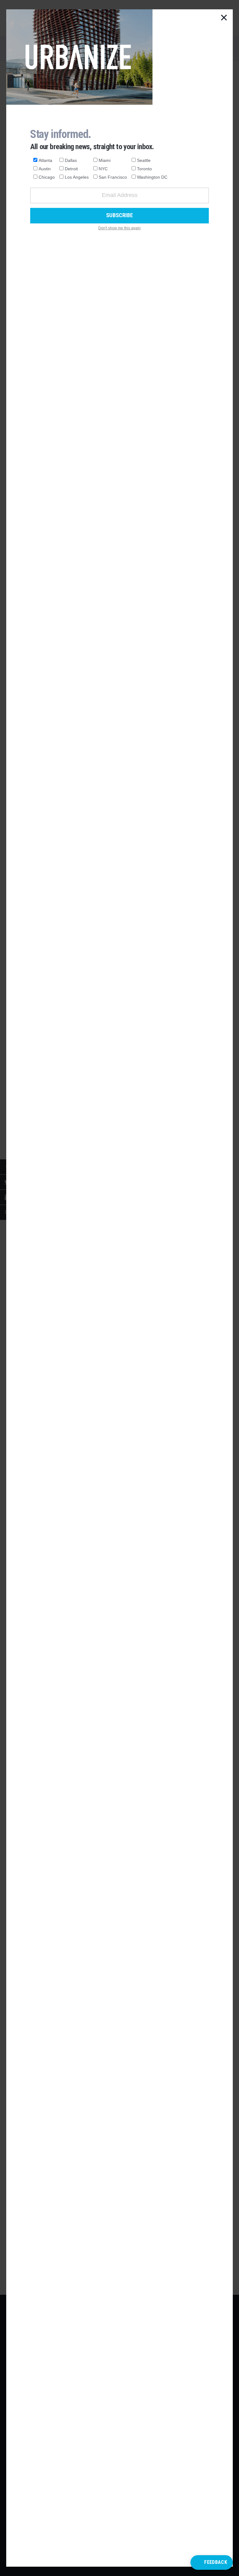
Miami (105, 160)
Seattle (144, 160)
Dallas (71, 160)
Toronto (144, 169)
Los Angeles (77, 177)
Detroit (71, 169)
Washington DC (152, 177)
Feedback (216, 2562)
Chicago (47, 177)
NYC (103, 169)
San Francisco (113, 177)
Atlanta (45, 160)
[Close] (224, 18)
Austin (45, 169)
